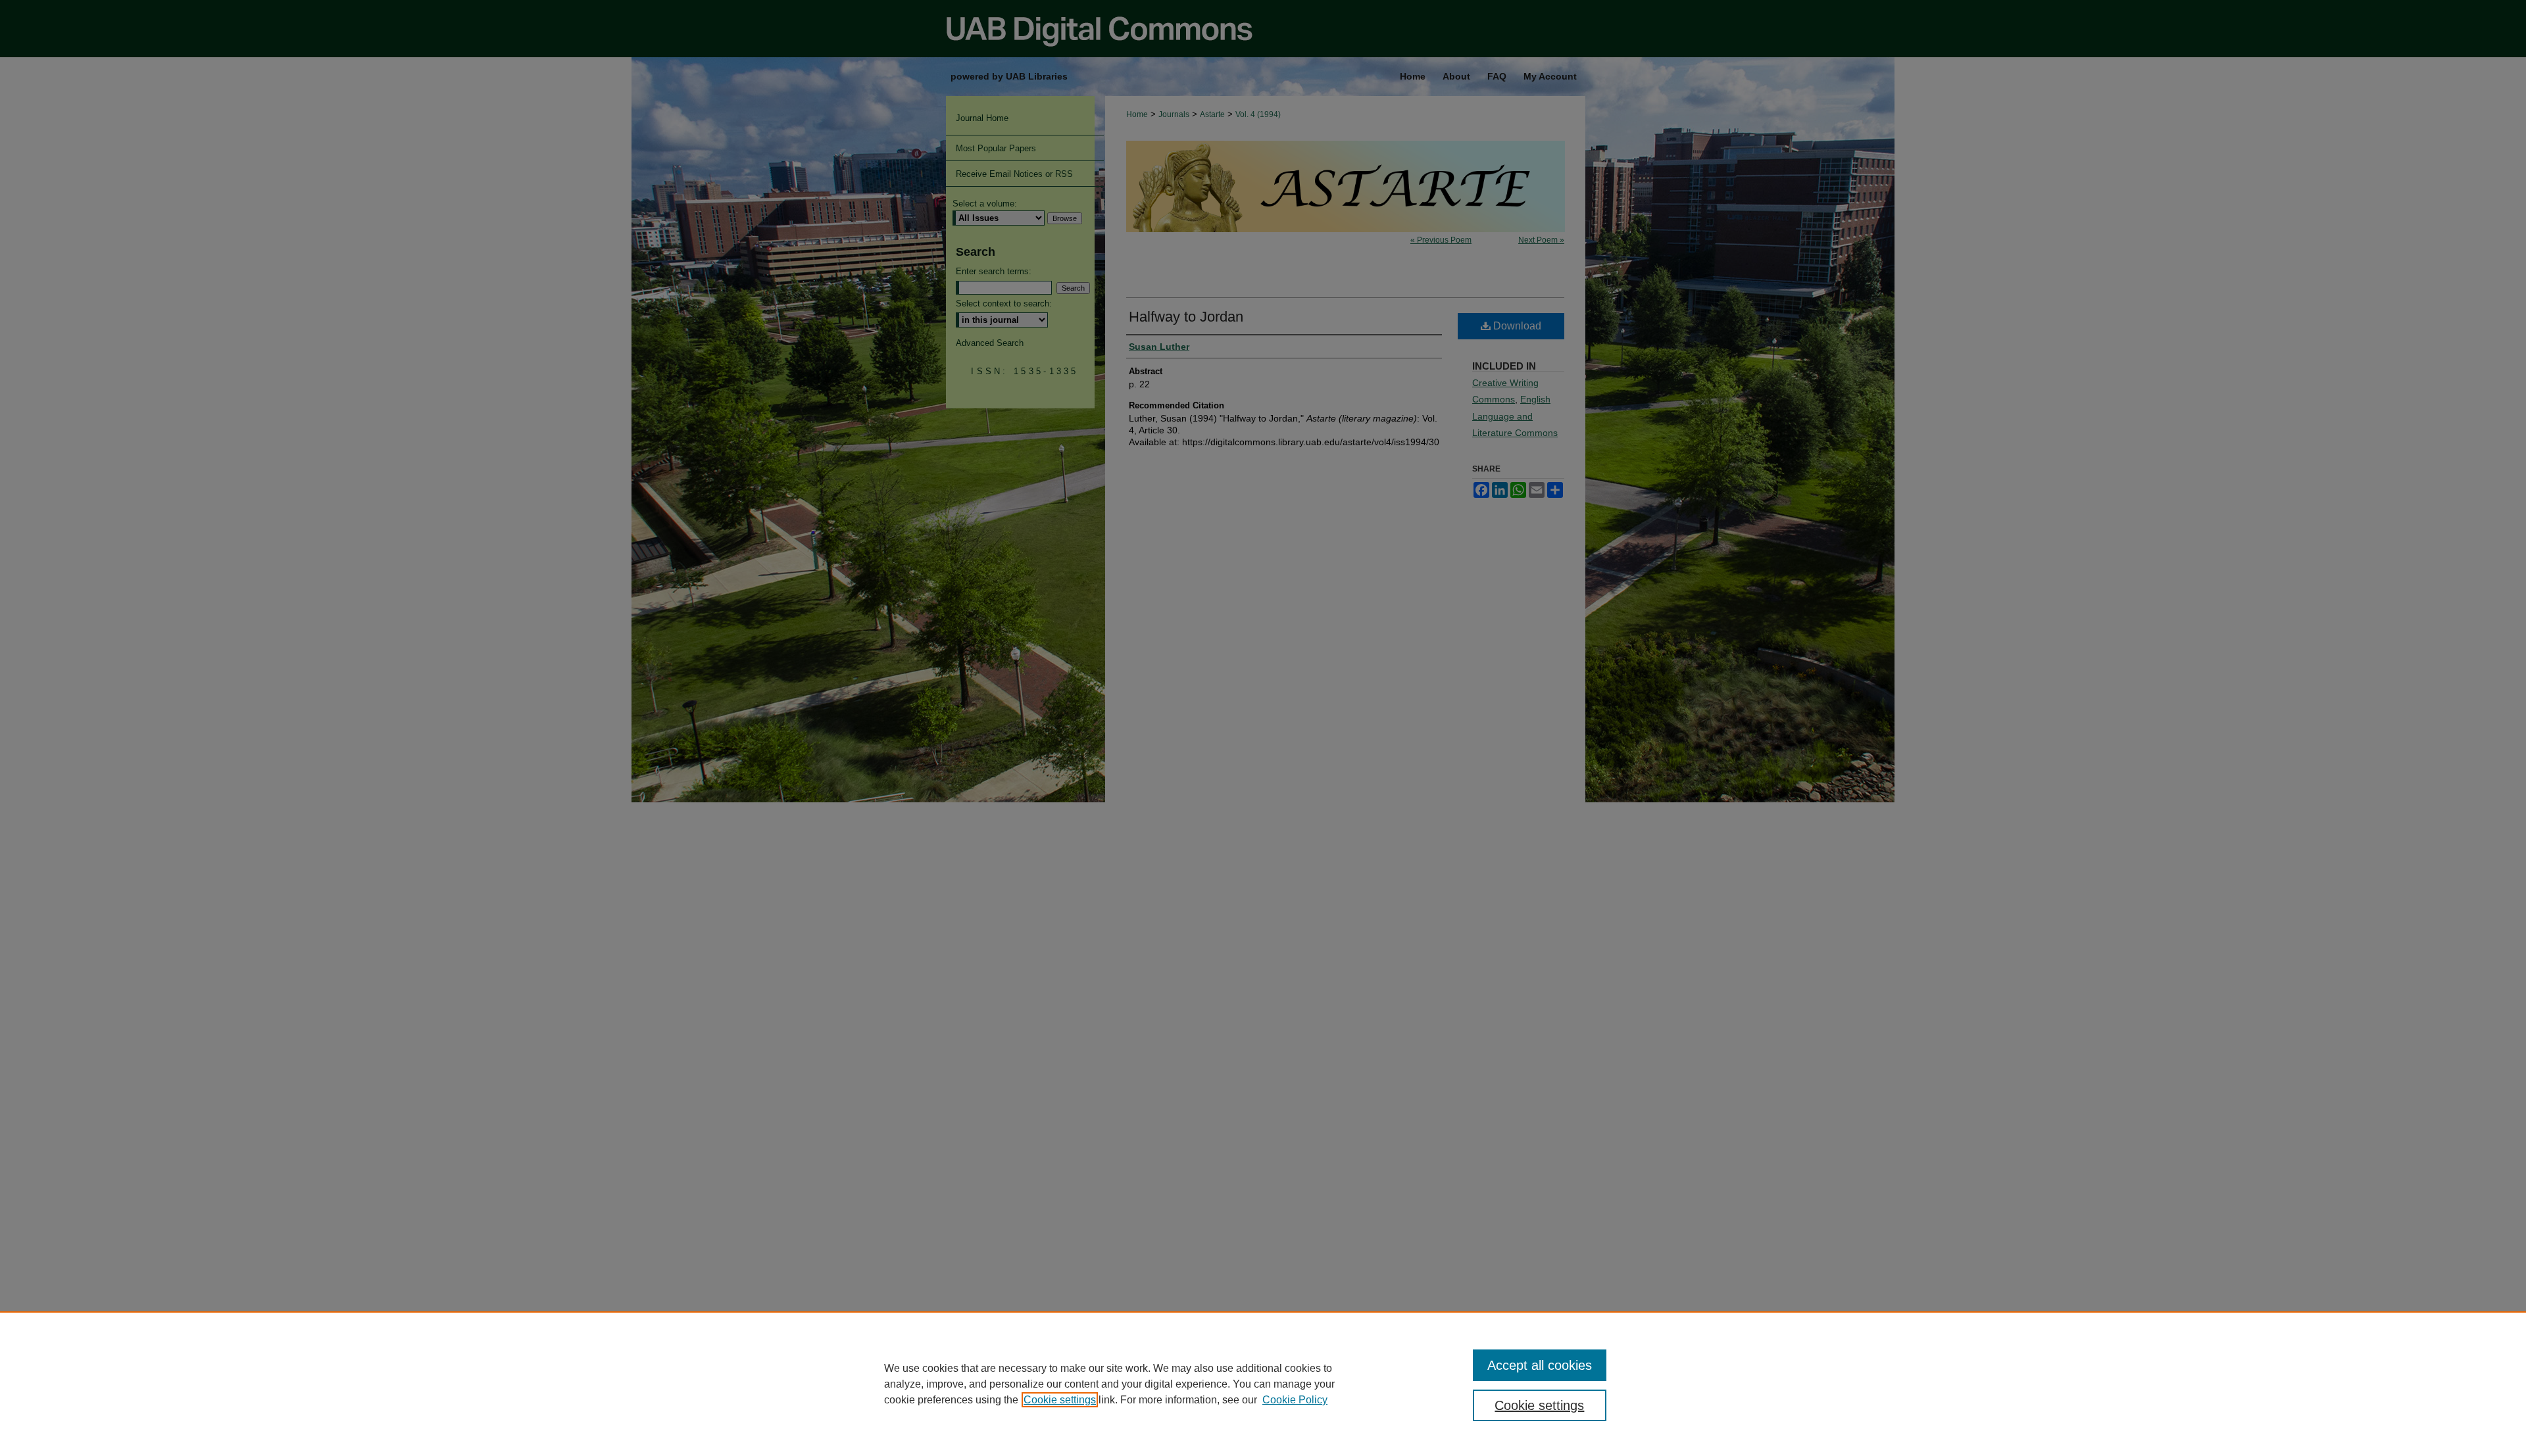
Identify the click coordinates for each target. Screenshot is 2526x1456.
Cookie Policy (1295, 1400)
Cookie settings (1060, 1400)
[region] (1263, 1384)
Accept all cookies (1540, 1365)
